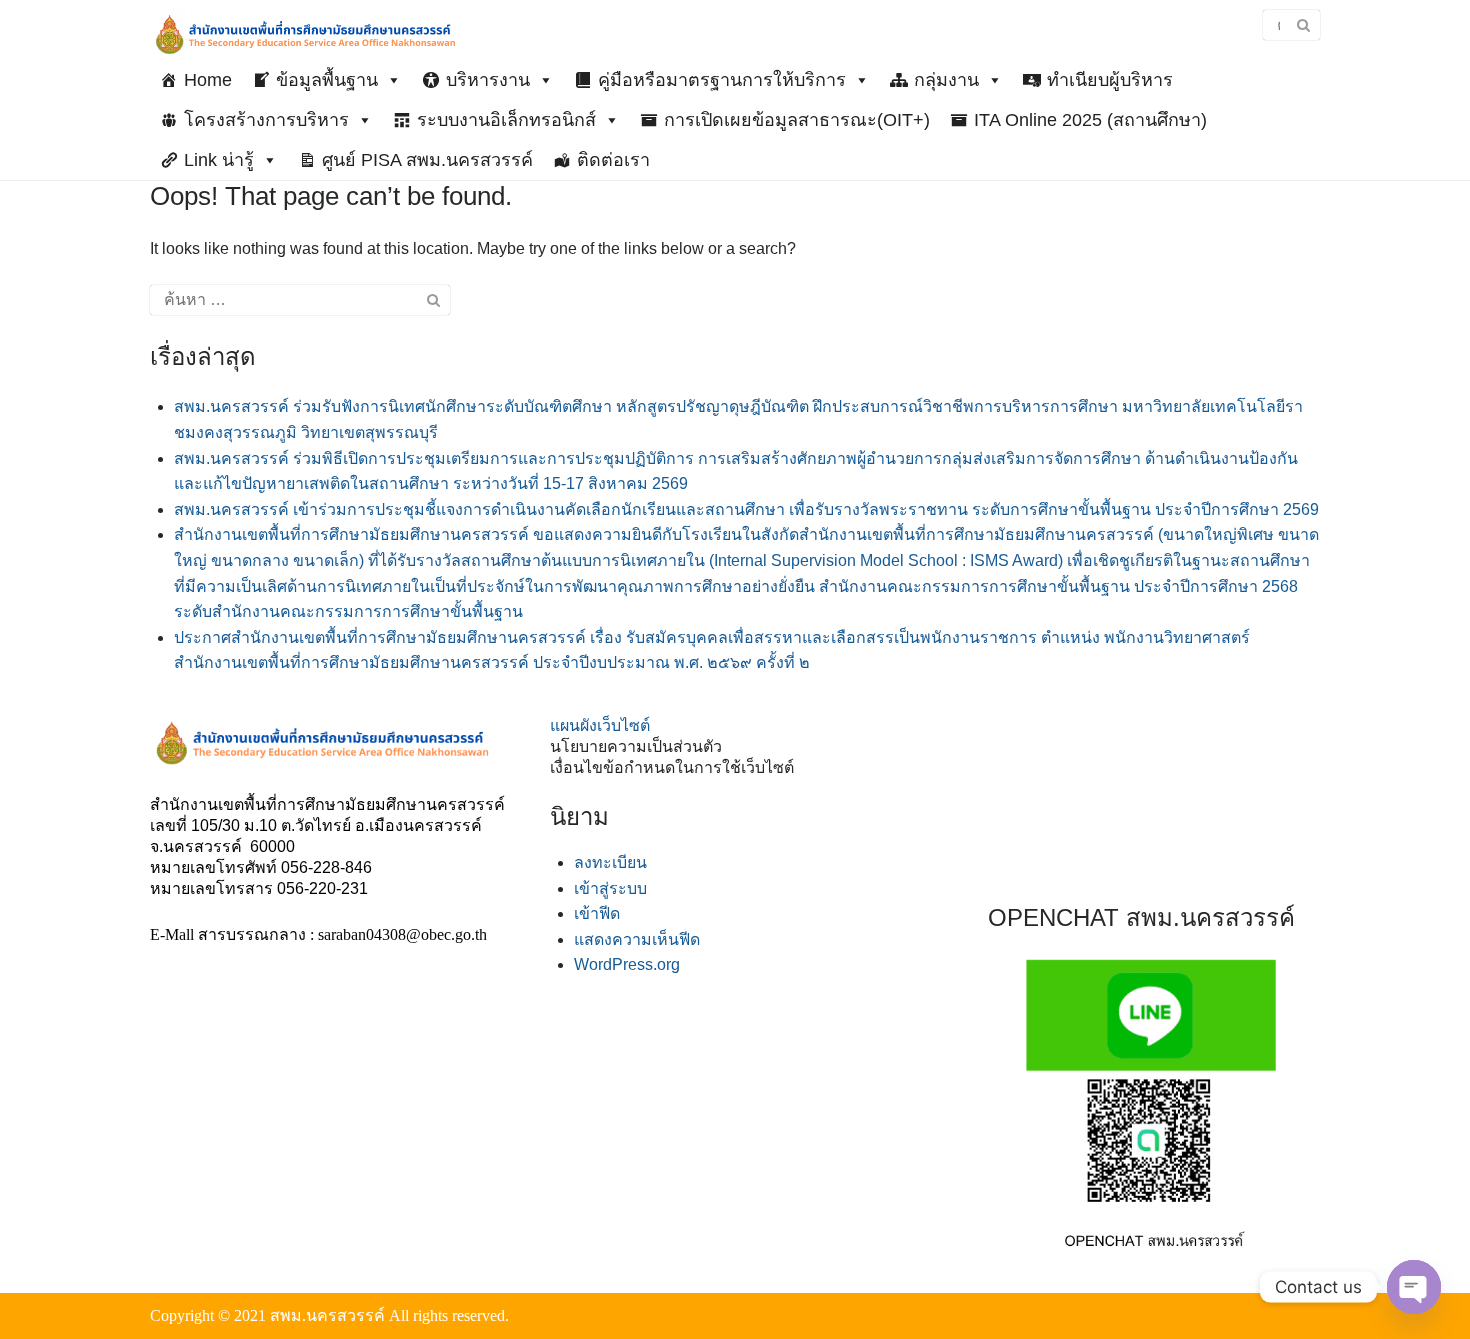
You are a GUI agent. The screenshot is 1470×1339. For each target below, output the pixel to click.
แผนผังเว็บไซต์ (600, 725)
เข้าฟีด (597, 913)
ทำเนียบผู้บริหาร (1110, 80)
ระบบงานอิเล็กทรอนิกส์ (506, 120)
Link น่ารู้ (219, 160)
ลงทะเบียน (610, 862)
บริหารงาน (488, 80)
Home (208, 80)
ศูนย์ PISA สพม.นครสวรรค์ (427, 160)
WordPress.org (627, 964)
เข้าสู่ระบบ (610, 888)
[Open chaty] (1414, 1287)
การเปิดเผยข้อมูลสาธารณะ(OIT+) (797, 120)
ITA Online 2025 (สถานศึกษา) (1090, 120)
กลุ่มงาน (946, 80)
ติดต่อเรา (613, 160)
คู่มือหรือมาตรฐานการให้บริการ (722, 80)
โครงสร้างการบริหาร (266, 120)
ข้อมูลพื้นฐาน (327, 80)
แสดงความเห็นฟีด (637, 939)
